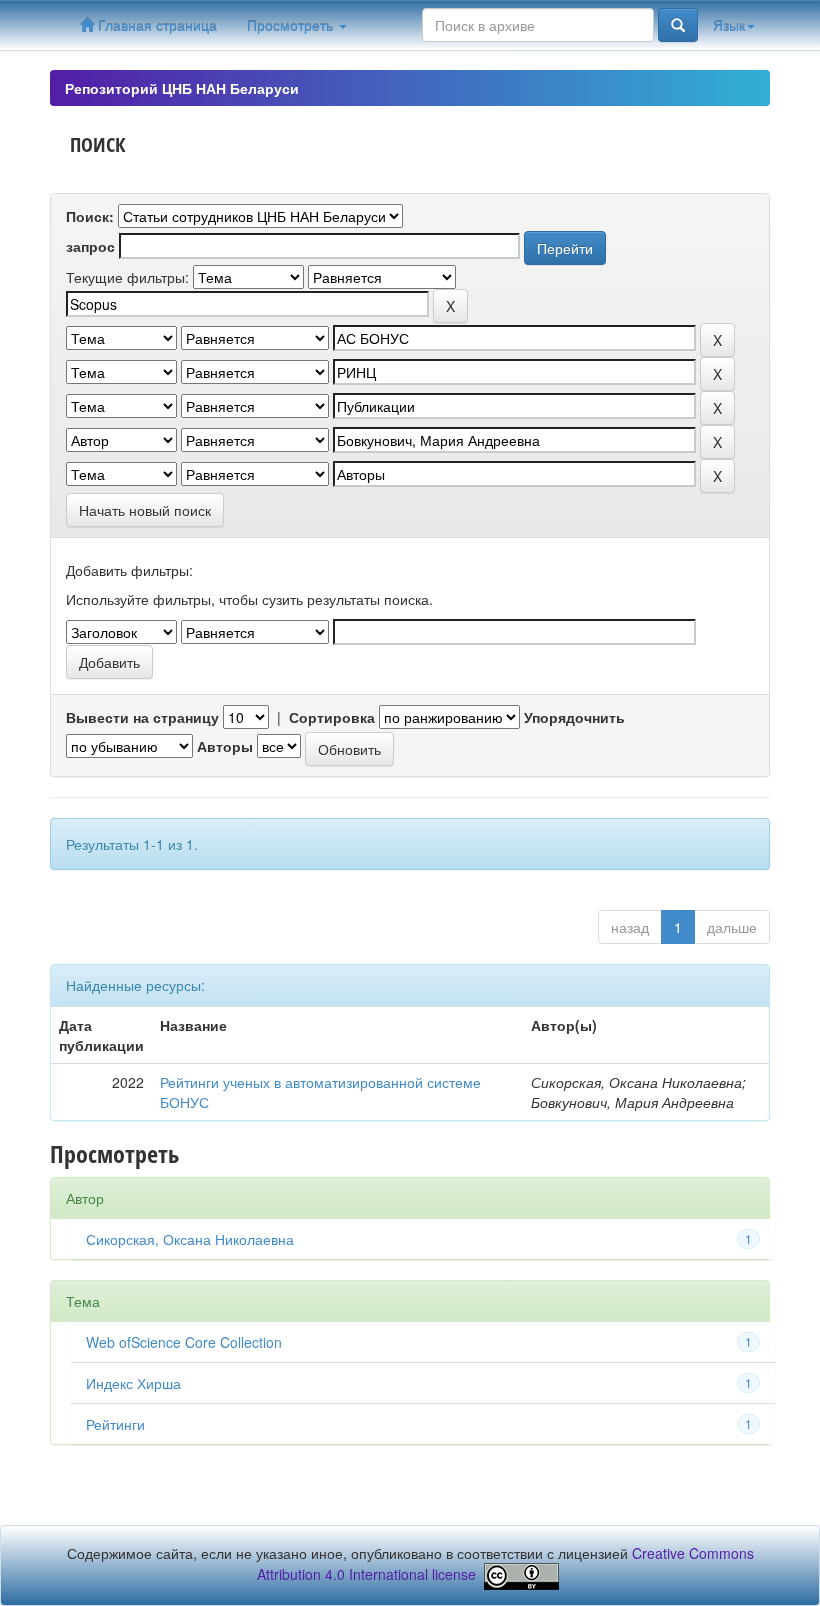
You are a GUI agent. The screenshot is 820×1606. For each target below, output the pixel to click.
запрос (90, 246)
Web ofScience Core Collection (184, 1342)
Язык (729, 25)
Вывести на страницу (142, 717)
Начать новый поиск (145, 510)
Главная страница (155, 25)
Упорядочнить (574, 717)
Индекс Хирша (133, 1383)
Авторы (225, 746)
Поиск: (90, 216)
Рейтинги (115, 1424)
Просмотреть (292, 25)
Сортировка (332, 717)
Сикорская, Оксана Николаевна (190, 1239)
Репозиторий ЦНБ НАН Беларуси (182, 88)
